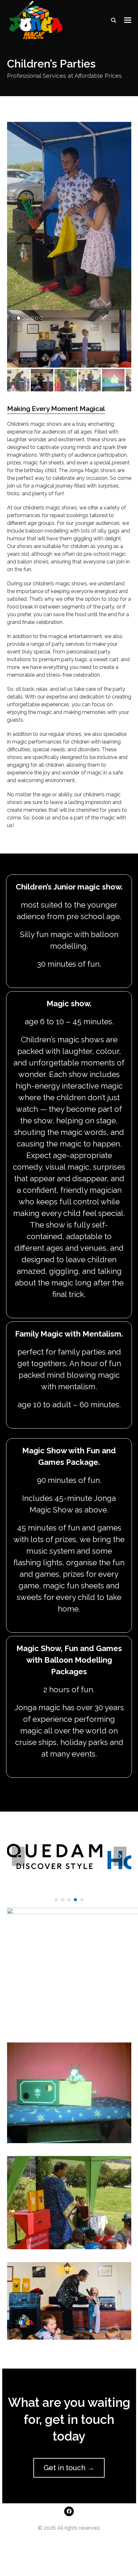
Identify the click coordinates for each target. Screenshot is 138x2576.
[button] (128, 20)
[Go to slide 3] (69, 1900)
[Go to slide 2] (63, 1900)
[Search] (114, 20)
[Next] (120, 1856)
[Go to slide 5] (82, 1900)
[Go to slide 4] (75, 1900)
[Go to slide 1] (56, 1900)
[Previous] (18, 1856)
